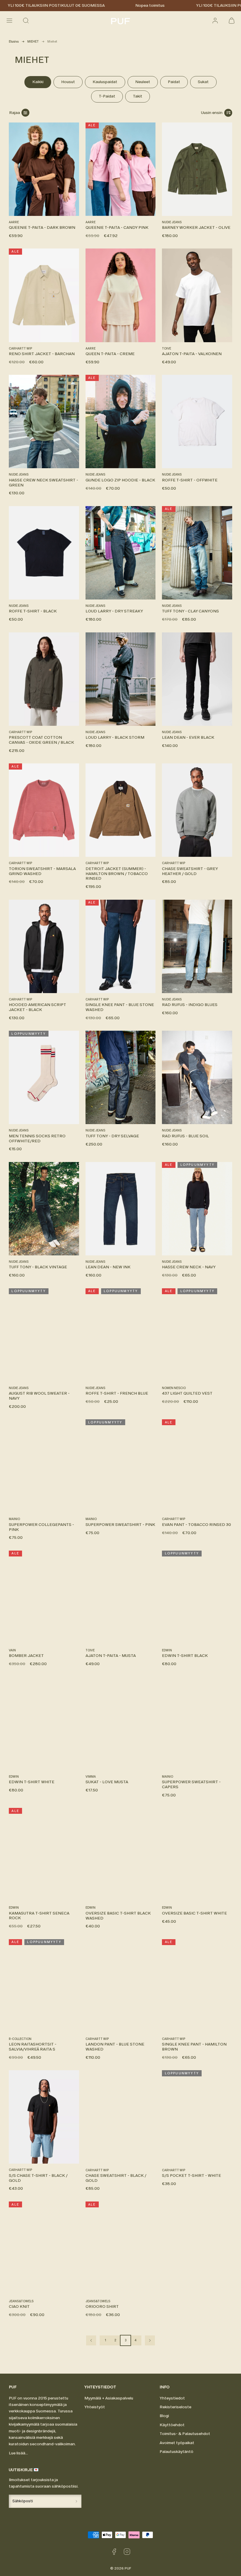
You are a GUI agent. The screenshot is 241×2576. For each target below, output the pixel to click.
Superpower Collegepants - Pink (41, 1527)
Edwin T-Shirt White (32, 1782)
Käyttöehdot (172, 2425)
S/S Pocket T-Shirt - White (191, 2176)
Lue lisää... (18, 2453)
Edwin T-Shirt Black (185, 1656)
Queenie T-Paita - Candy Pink (117, 227)
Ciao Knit (19, 2307)
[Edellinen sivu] (91, 2340)
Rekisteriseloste (175, 2407)
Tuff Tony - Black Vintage (38, 1267)
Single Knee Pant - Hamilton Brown (194, 2047)
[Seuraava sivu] (150, 2340)
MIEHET (33, 42)
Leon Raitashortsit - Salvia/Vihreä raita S (33, 2047)
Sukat (203, 82)
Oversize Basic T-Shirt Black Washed (118, 1916)
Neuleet (143, 82)
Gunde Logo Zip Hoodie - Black (120, 480)
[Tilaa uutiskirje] (76, 2501)
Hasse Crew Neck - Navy (189, 1267)
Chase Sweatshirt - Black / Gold (116, 2178)
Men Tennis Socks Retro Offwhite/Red (37, 1138)
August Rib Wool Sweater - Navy (39, 1396)
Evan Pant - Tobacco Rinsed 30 (196, 1525)
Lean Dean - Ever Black (188, 737)
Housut (68, 82)
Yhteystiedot (172, 2398)
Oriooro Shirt (102, 2307)
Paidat (174, 82)
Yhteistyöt (95, 2407)
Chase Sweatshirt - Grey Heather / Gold (190, 871)
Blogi (164, 2416)
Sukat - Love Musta (107, 1782)
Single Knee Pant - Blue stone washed (120, 1007)
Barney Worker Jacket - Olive (196, 227)
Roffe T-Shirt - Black (33, 611)
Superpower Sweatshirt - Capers (191, 1784)
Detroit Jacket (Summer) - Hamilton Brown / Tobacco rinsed (117, 874)
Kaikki (38, 82)
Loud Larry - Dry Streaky (114, 611)
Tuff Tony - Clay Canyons (190, 611)
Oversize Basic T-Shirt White (194, 1913)
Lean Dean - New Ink (108, 1267)
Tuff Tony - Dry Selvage (112, 1136)
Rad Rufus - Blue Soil (185, 1136)
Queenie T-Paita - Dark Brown (42, 227)
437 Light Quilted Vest (187, 1393)
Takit (138, 96)
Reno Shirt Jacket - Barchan (42, 354)
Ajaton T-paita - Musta (111, 1656)
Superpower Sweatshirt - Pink (120, 1525)
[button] (9, 21)
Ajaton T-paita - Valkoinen (192, 354)
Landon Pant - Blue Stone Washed (115, 2047)
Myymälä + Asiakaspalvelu (109, 2398)
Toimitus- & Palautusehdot (185, 2434)
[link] (215, 21)
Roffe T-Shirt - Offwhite (190, 480)
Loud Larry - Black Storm (115, 737)
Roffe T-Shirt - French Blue (117, 1393)
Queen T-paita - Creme (110, 354)
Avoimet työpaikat (177, 2443)
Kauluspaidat (105, 82)
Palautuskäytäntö (176, 2452)
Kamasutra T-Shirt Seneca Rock (39, 1916)
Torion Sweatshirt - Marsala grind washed (42, 871)
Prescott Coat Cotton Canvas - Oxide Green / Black (41, 740)
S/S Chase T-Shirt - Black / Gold (38, 2178)
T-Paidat (107, 96)
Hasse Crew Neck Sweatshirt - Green (43, 483)
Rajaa (15, 113)
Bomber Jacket (26, 1656)
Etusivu (14, 42)
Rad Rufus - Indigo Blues (190, 1005)
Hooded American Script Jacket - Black (37, 1007)
